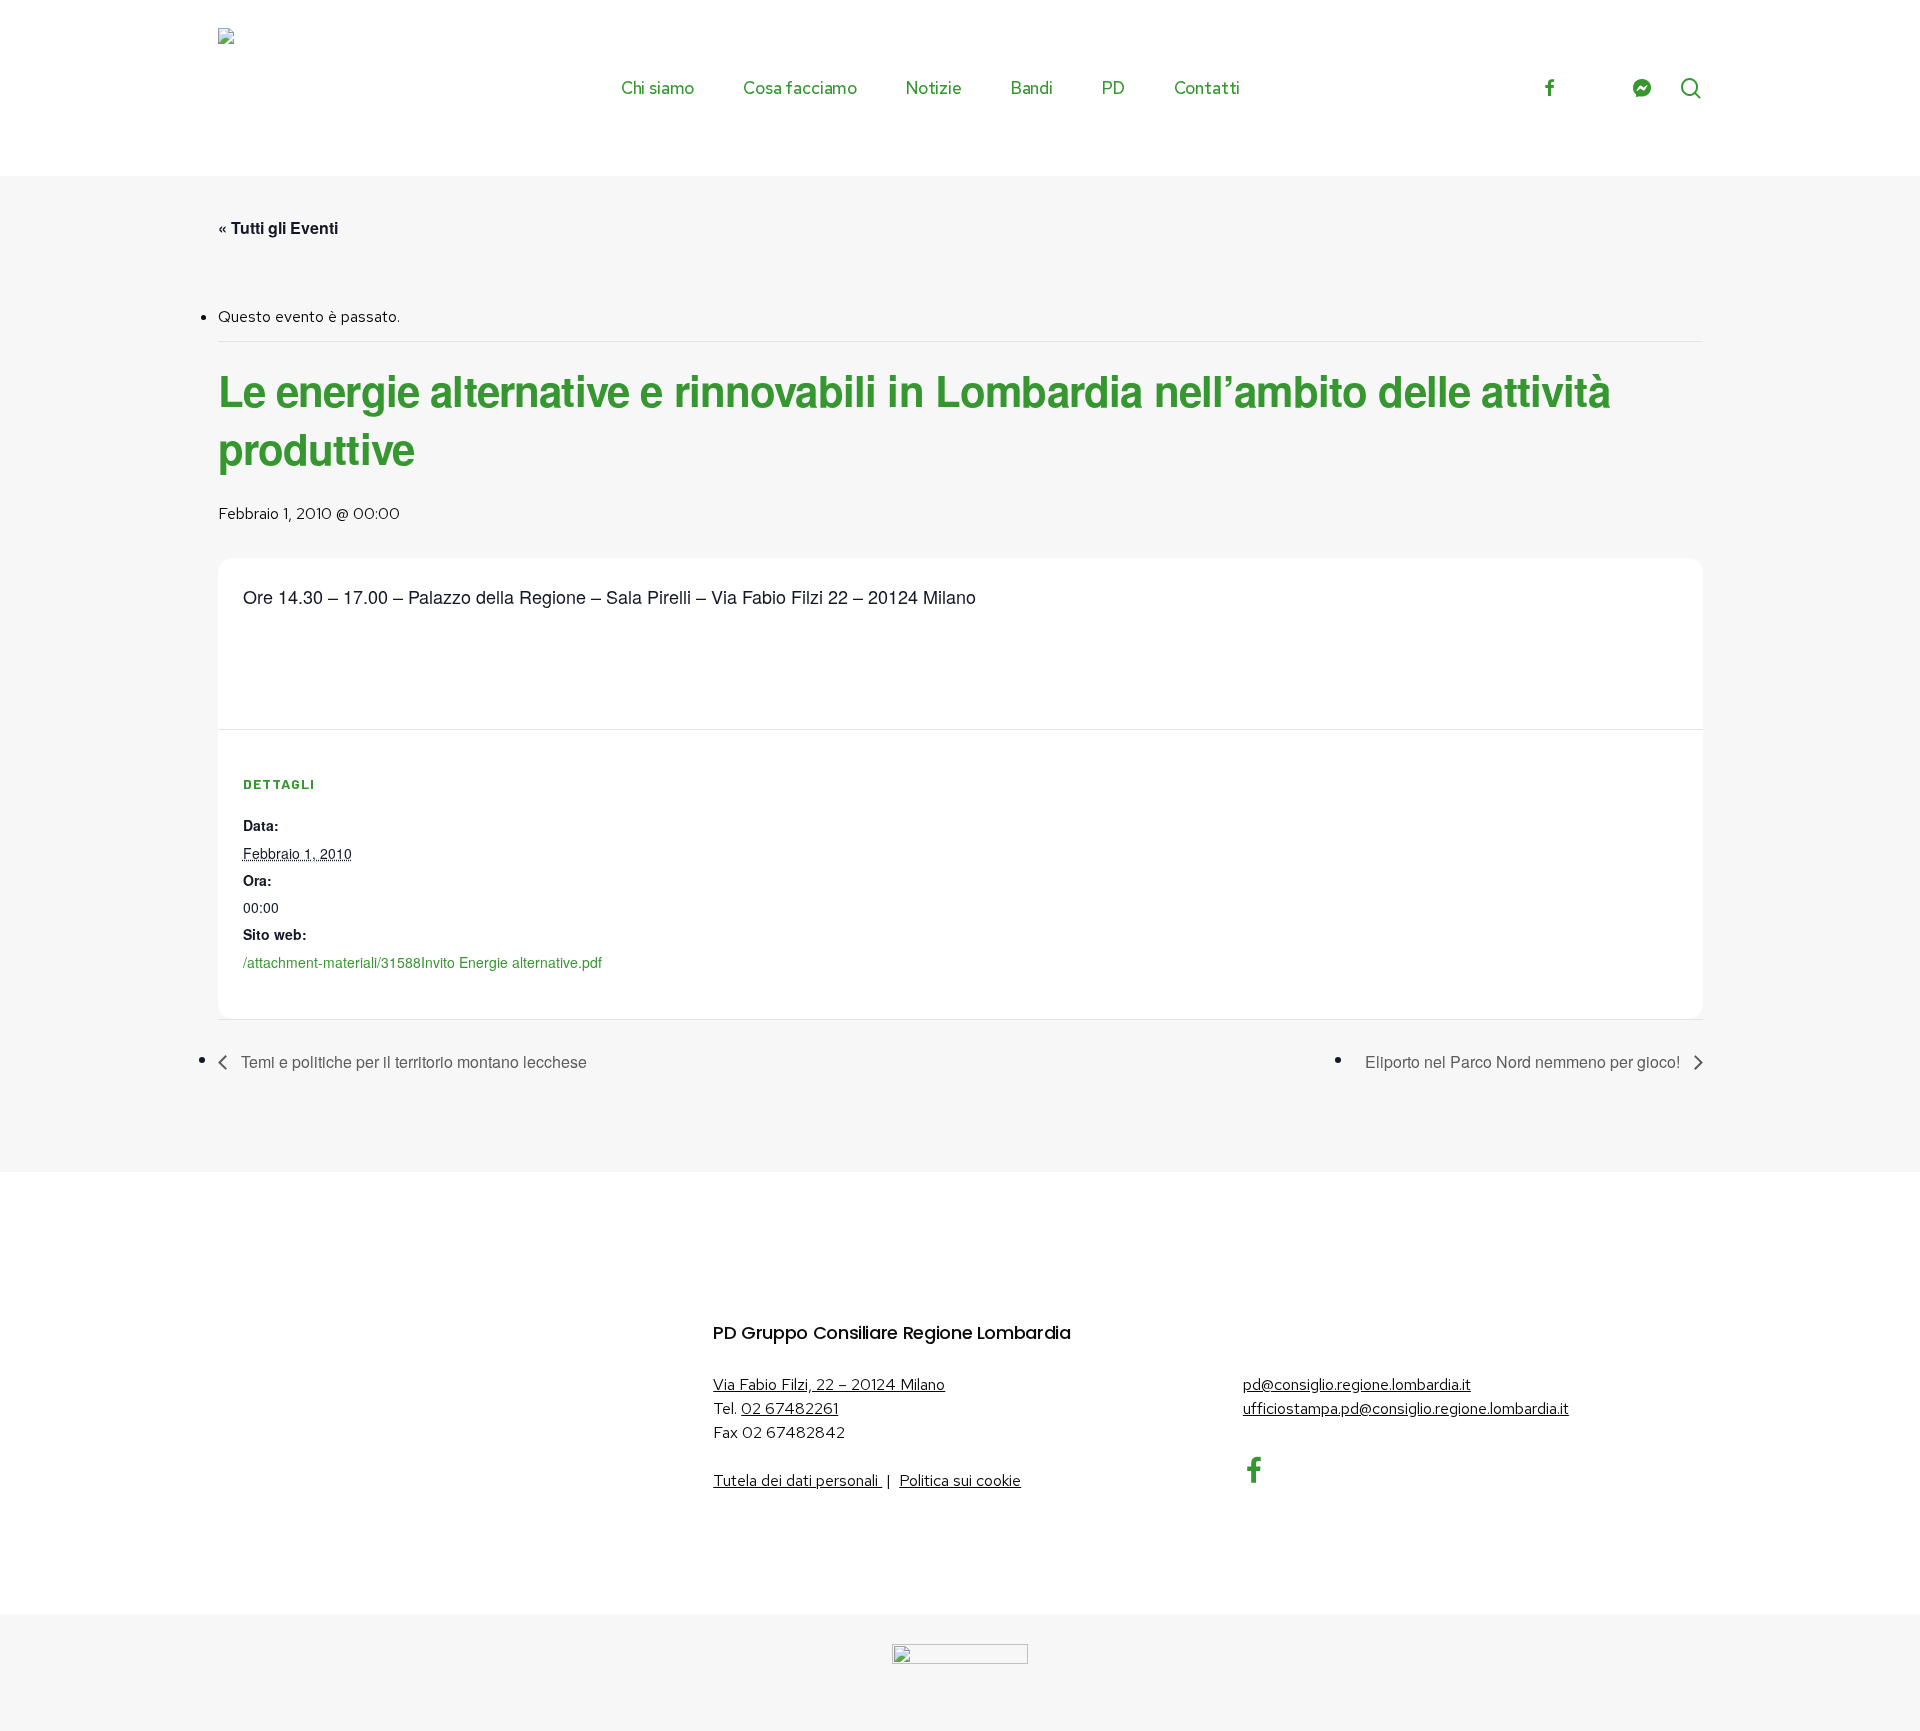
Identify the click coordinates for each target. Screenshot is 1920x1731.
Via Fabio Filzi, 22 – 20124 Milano (829, 1384)
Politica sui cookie (960, 1480)
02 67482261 (789, 1408)
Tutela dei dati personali (797, 1480)
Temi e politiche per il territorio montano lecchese (412, 1061)
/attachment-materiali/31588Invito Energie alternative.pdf (422, 962)
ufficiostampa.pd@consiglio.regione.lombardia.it (1406, 1408)
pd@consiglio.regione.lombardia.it (1357, 1384)
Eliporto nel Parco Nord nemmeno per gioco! (1524, 1061)
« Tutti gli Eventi (278, 227)
